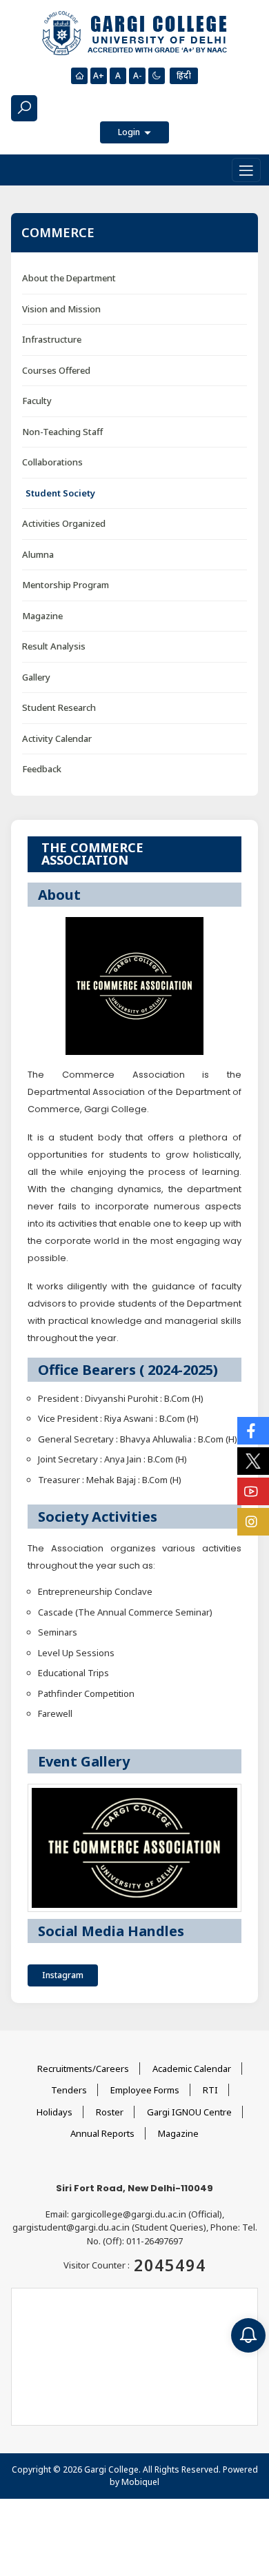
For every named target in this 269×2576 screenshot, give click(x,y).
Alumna (38, 554)
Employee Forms (145, 2090)
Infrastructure (52, 339)
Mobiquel (140, 2482)
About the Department (69, 278)
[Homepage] (79, 76)
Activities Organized (64, 523)
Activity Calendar (57, 738)
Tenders (69, 2090)
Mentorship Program (66, 585)
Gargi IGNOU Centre (189, 2112)
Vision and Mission (61, 309)
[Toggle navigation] (246, 170)
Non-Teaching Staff (62, 432)
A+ (99, 76)
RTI (210, 2090)
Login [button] (130, 132)
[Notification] (248, 2335)
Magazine (42, 616)
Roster (110, 2112)
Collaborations (52, 462)
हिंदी (184, 76)
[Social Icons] (253, 1431)
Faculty (37, 401)
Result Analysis (54, 646)
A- (137, 76)
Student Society (60, 493)
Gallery (36, 677)
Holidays (54, 2112)
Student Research (59, 707)
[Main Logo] (134, 34)
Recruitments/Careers (83, 2069)
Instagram (63, 1975)
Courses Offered (56, 370)
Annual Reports (102, 2133)
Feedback (42, 769)
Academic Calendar (192, 2069)
